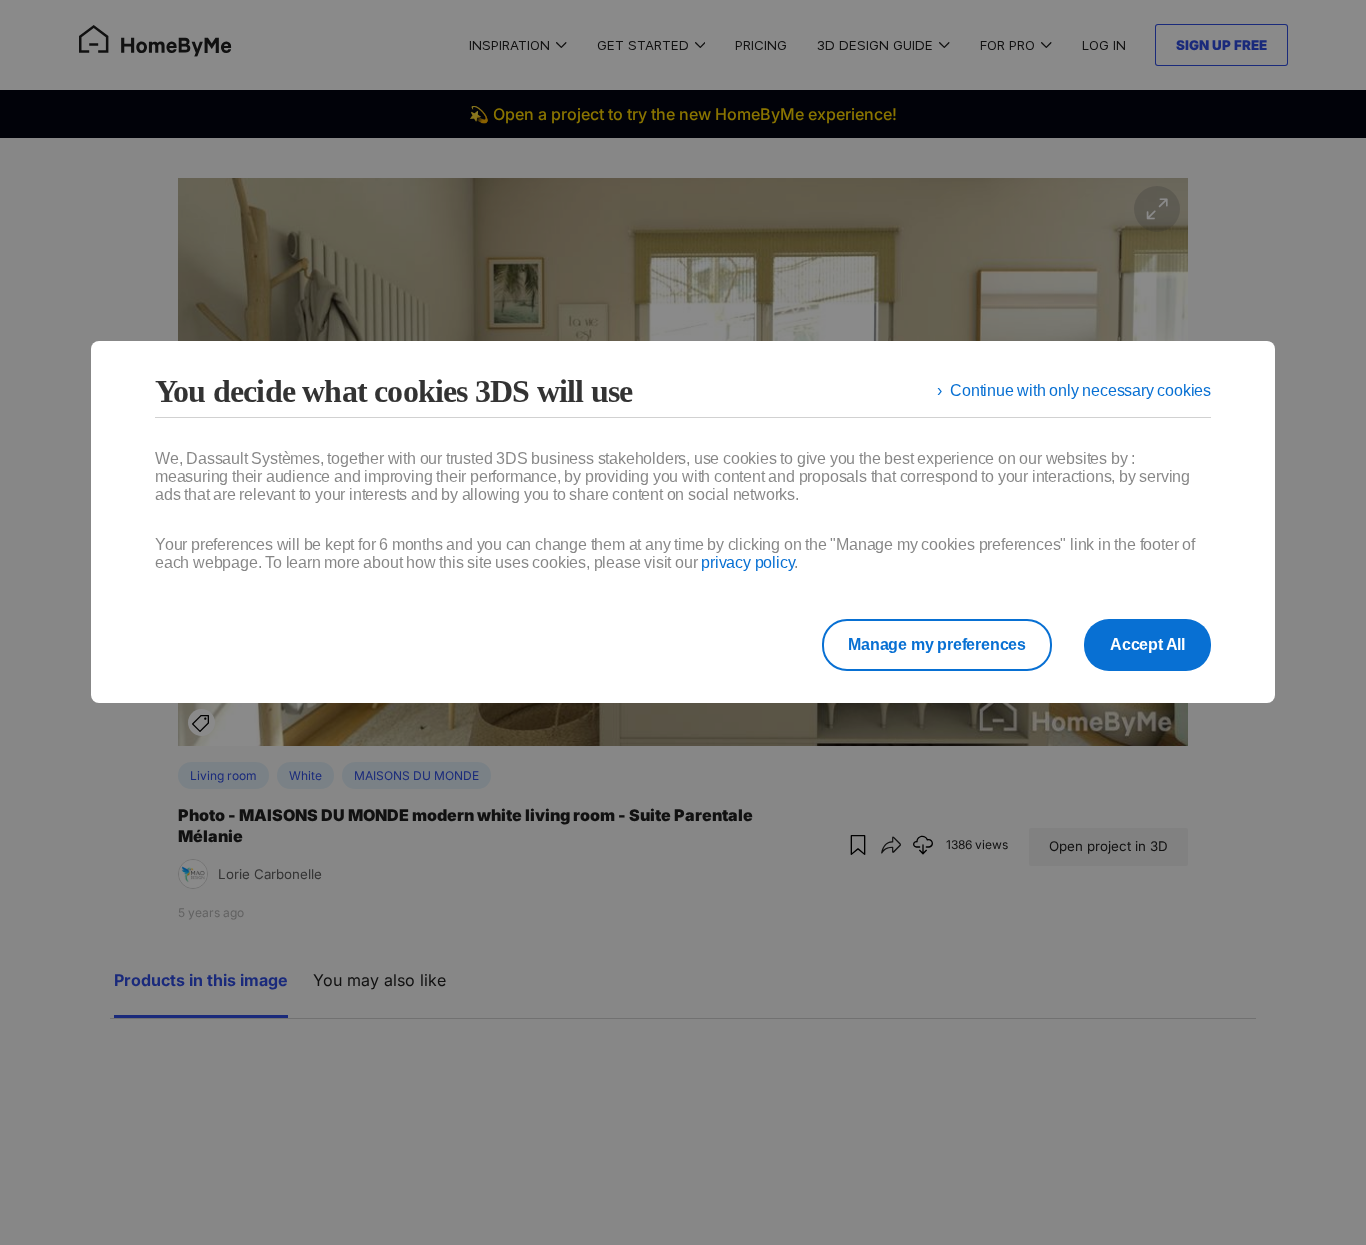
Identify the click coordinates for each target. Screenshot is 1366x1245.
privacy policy (747, 562)
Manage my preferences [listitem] (937, 644)
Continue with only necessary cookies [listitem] (1080, 390)
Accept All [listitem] (1147, 644)
